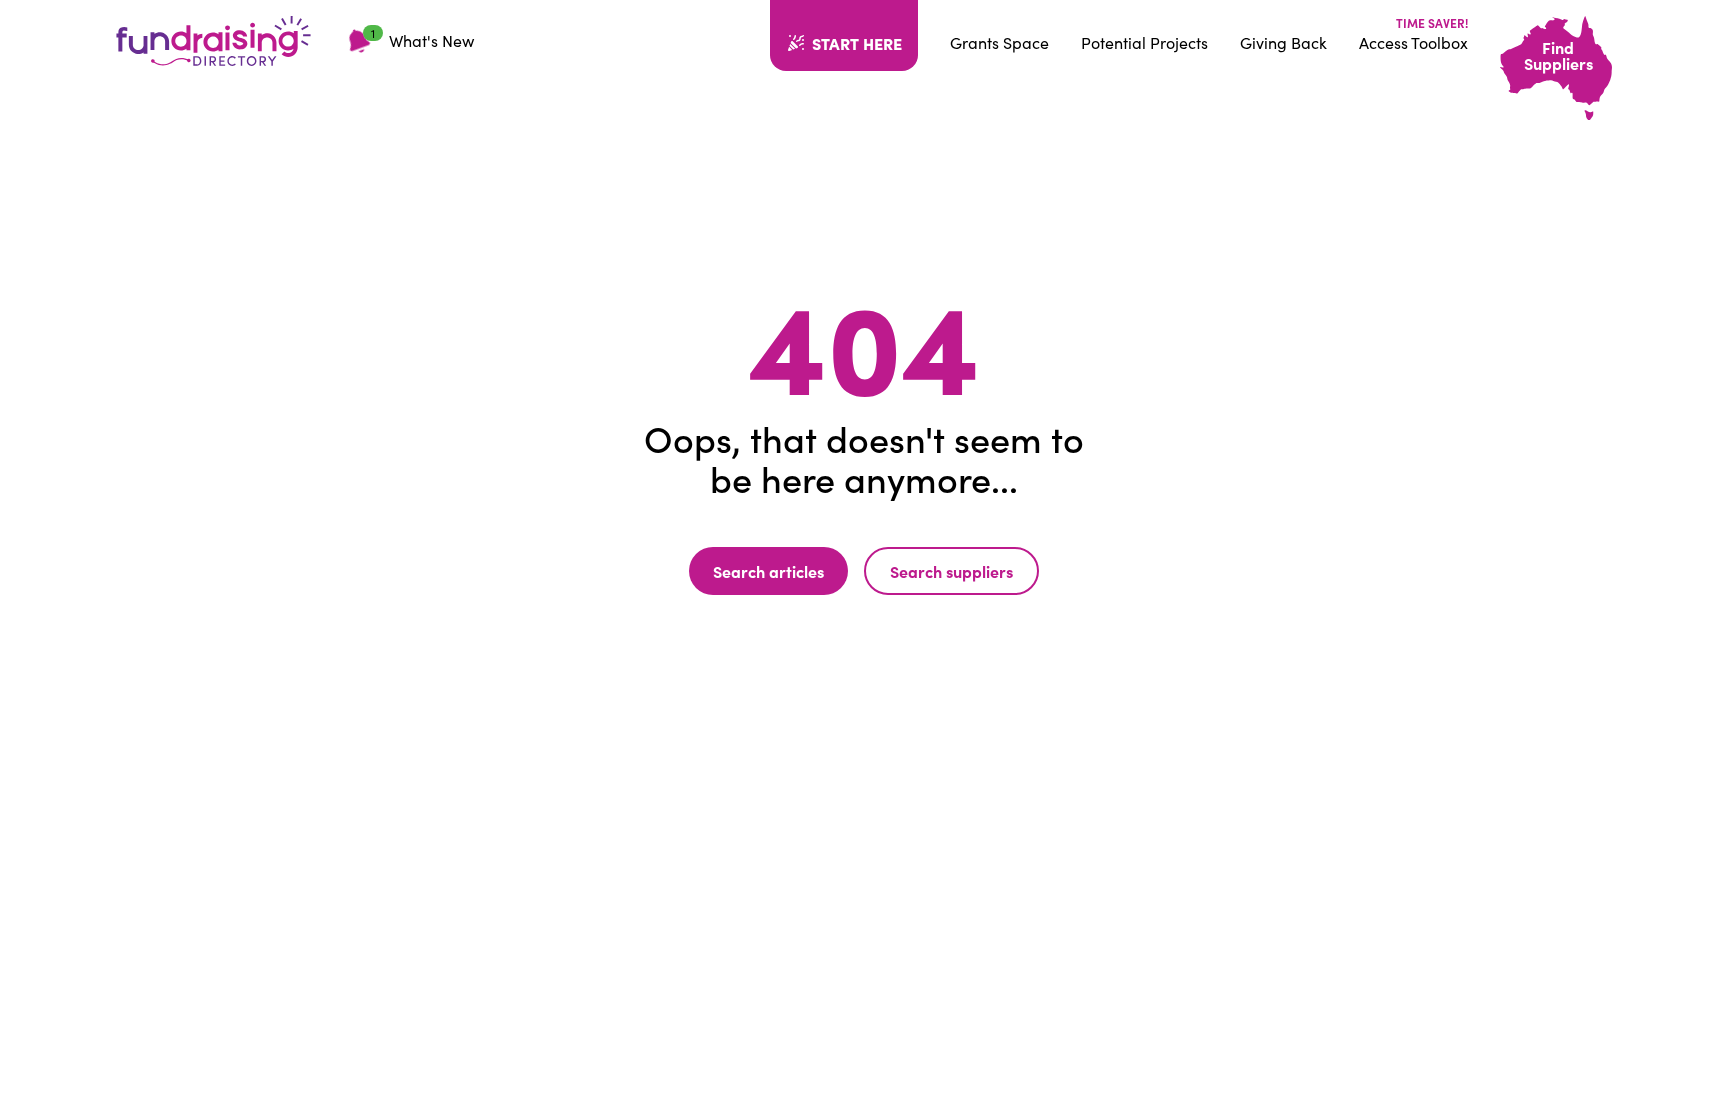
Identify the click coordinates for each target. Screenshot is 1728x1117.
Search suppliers (951, 571)
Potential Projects (1144, 42)
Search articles (768, 571)
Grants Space (999, 42)
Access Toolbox (1413, 42)
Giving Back (1283, 42)
